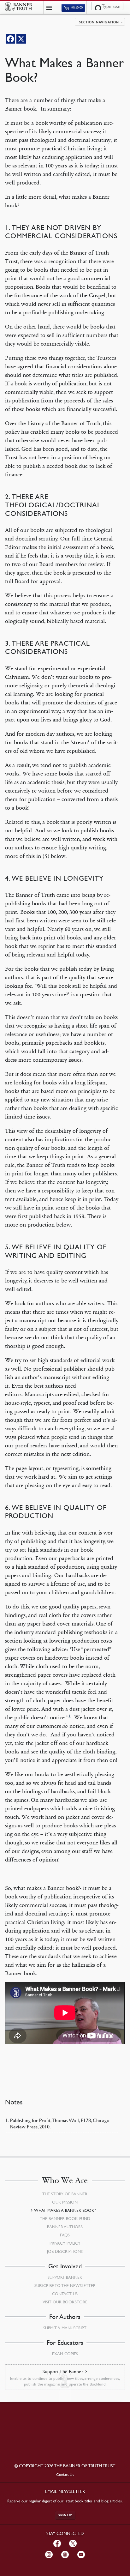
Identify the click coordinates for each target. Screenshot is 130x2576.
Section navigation (99, 22)
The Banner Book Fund (65, 2218)
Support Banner (65, 2277)
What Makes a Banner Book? (65, 2210)
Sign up (65, 2515)
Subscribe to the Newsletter (65, 2285)
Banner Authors (65, 2227)
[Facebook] (10, 39)
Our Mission (65, 2202)
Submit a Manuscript (65, 2328)
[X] (21, 39)
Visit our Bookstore (65, 2302)
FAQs (65, 2235)
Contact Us (65, 2294)
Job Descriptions (65, 2251)
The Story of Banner (65, 2194)
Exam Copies (65, 2354)
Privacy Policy (65, 2243)
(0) (77, 8)
